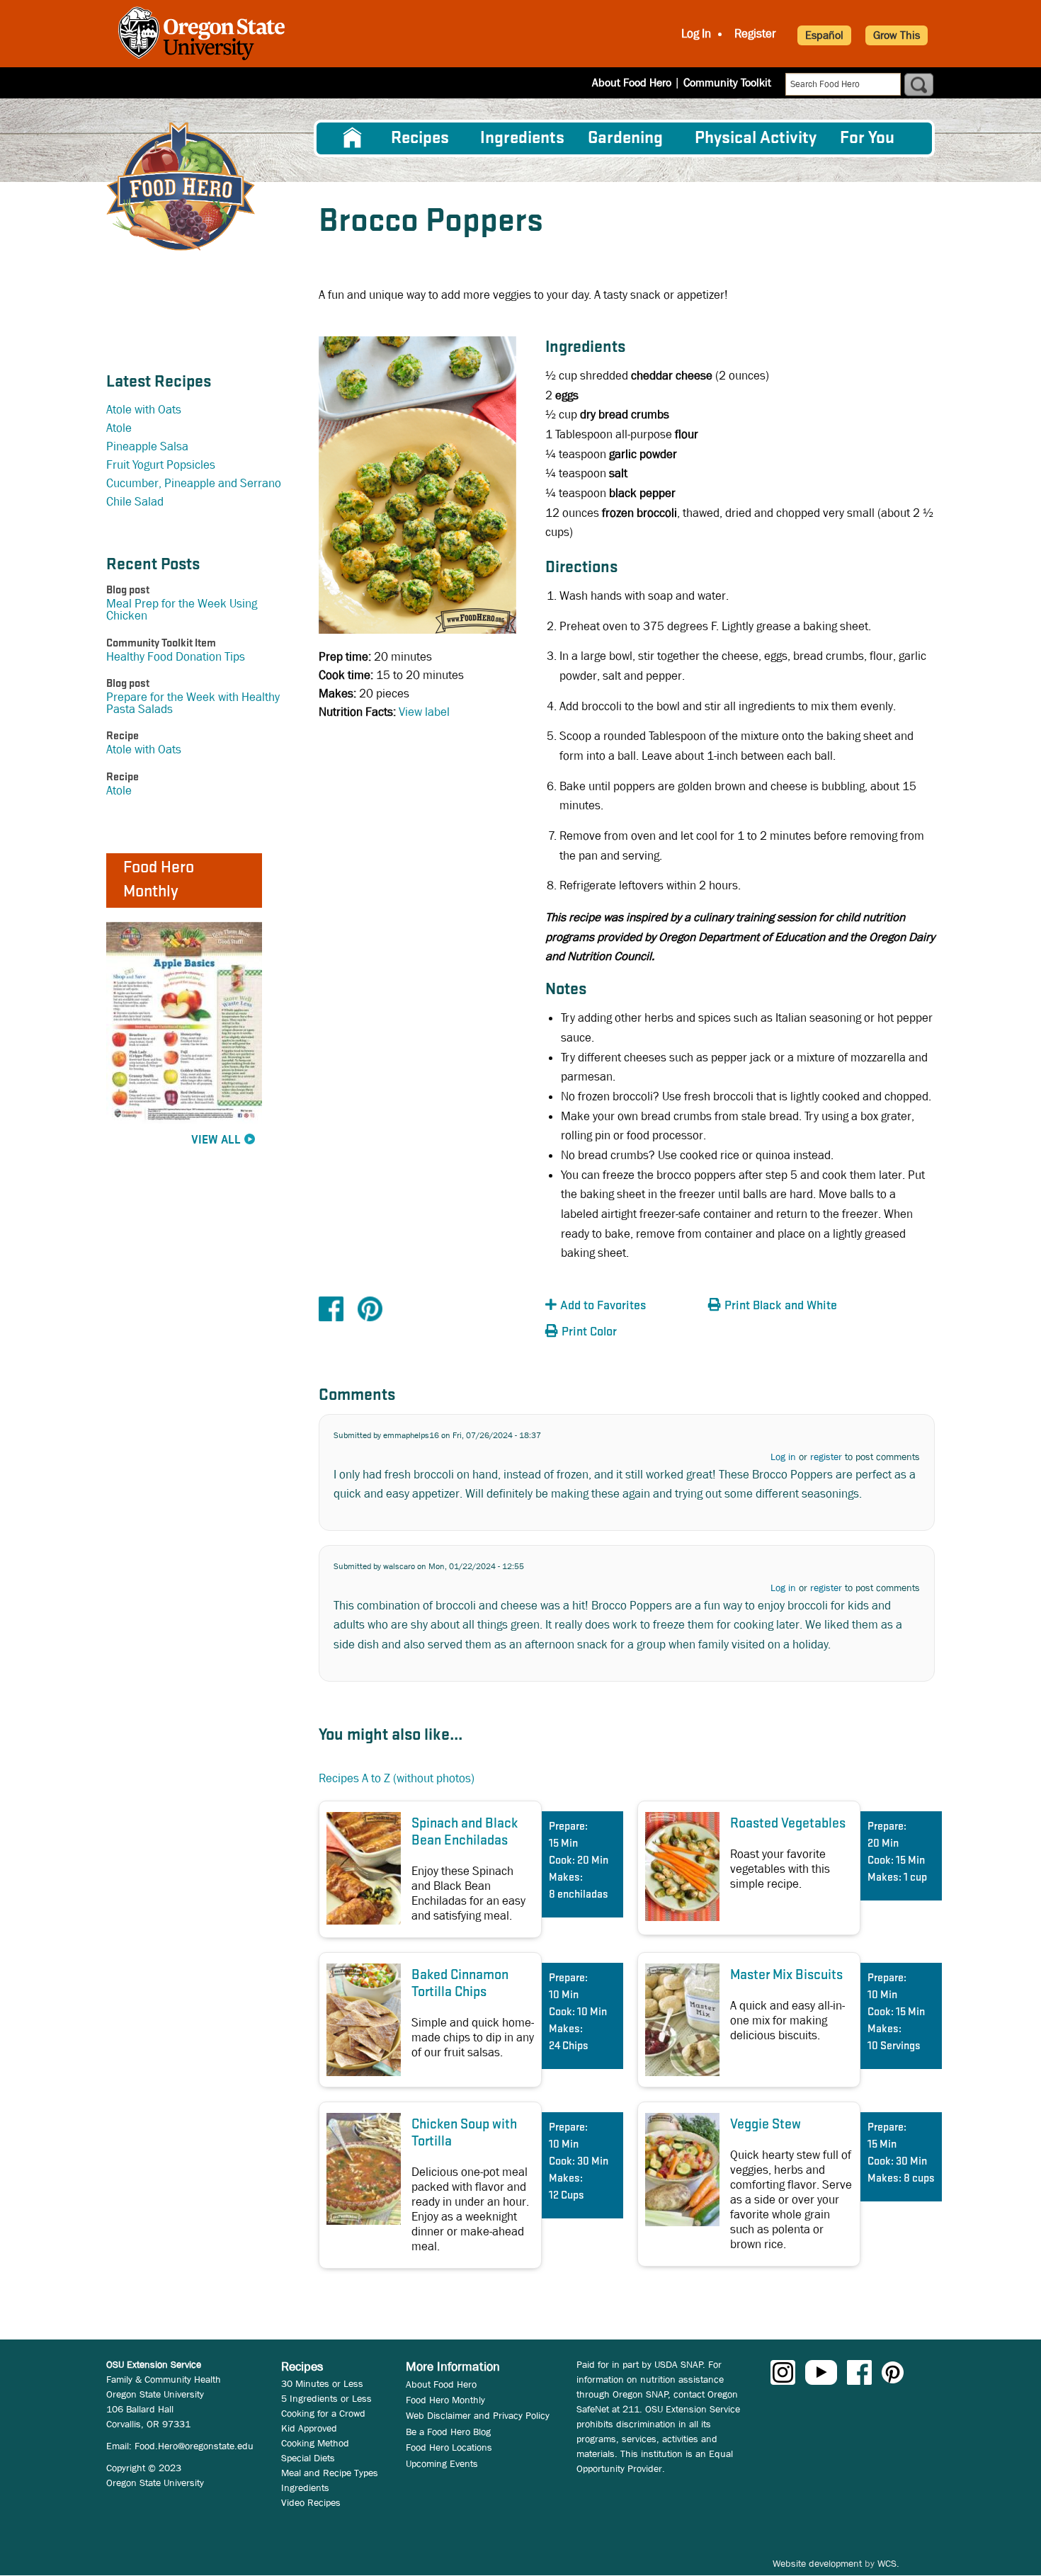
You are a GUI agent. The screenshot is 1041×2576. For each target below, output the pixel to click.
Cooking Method (315, 2443)
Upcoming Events (442, 2463)
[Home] (181, 187)
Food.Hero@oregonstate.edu (194, 2446)
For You (867, 138)
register (826, 1457)
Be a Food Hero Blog (448, 2432)
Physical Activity (756, 138)
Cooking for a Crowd (323, 2413)
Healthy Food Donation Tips (176, 657)
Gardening (625, 138)
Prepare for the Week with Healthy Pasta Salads (193, 703)
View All (216, 1140)
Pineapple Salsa (147, 446)
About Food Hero (632, 82)
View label (424, 712)
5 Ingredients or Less (326, 2398)
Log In (696, 34)
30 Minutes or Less (322, 2383)
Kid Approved (309, 2428)
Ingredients (522, 138)
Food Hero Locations (449, 2447)
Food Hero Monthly (445, 2400)
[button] (623, 1306)
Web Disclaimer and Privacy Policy (478, 2415)
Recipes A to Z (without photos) (397, 1778)
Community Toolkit (727, 82)
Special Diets (308, 2458)
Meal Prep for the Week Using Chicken (182, 610)
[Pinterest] (370, 1308)
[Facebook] (331, 1308)
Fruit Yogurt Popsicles (161, 465)
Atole (119, 428)
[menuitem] (353, 138)
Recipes (420, 138)
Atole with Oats (144, 410)
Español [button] (824, 35)
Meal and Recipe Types (330, 2473)
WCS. (888, 2563)
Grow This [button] (897, 35)
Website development (817, 2563)
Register (755, 34)
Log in (783, 1457)
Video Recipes (311, 2502)
